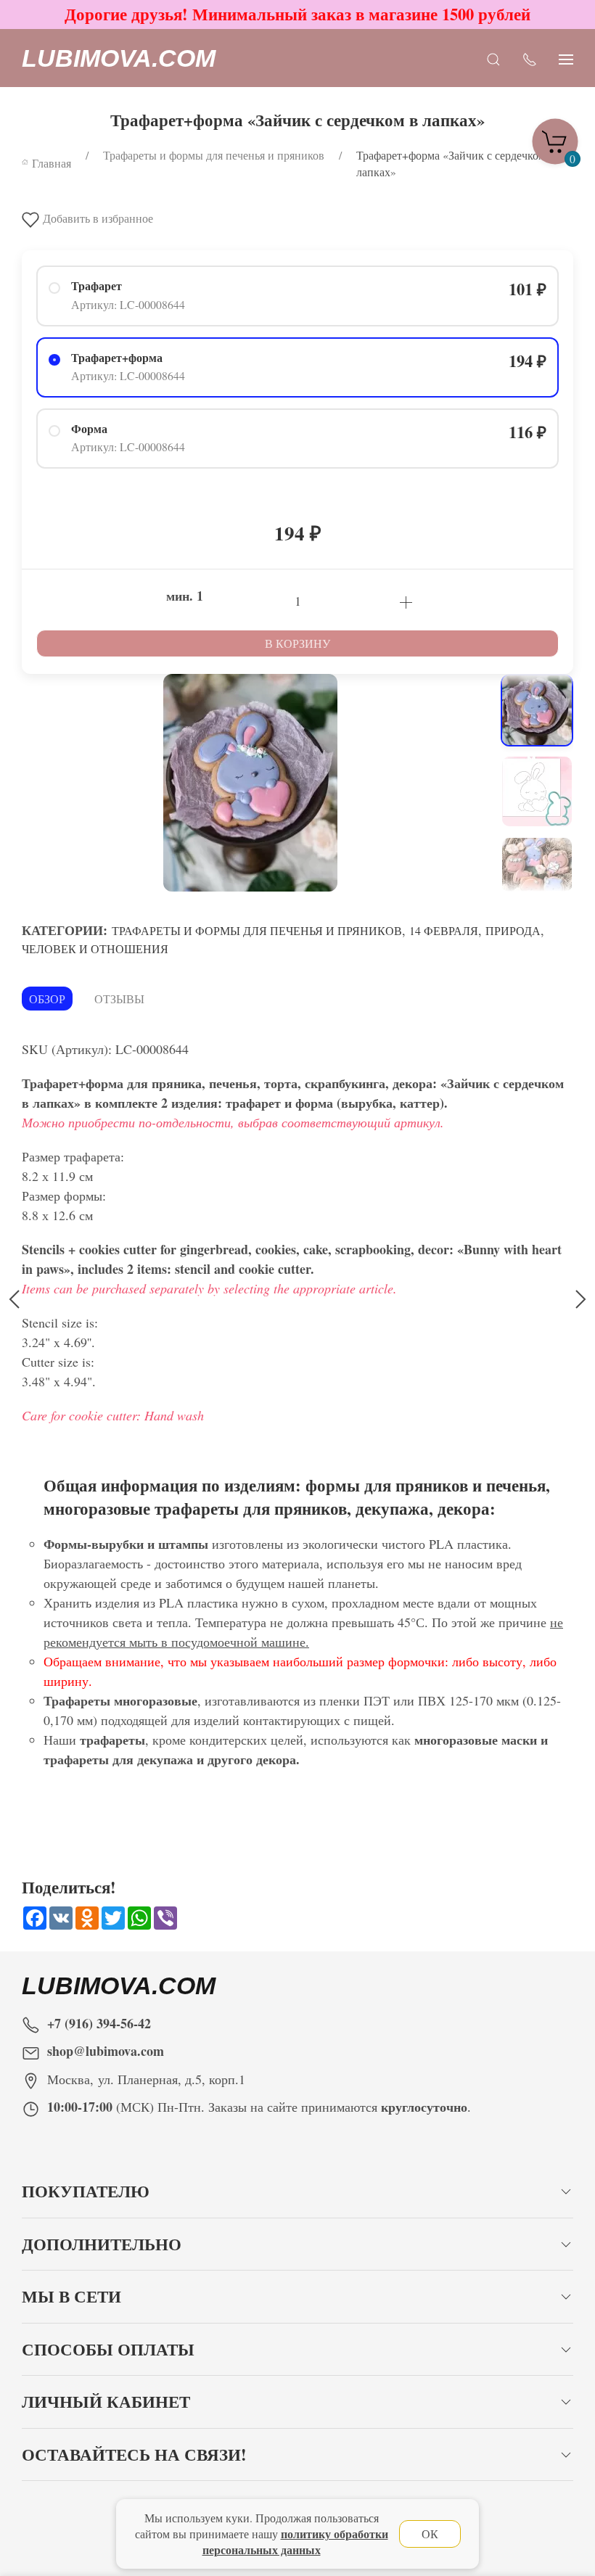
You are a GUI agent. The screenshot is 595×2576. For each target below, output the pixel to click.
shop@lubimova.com (106, 2051)
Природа (513, 930)
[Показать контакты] (530, 58)
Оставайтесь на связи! (134, 2454)
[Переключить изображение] (537, 710)
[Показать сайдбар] (566, 58)
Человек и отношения (95, 948)
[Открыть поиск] (493, 58)
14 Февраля (444, 930)
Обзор (47, 999)
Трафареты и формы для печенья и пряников (257, 930)
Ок (430, 2534)
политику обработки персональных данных (295, 2542)
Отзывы (119, 999)
